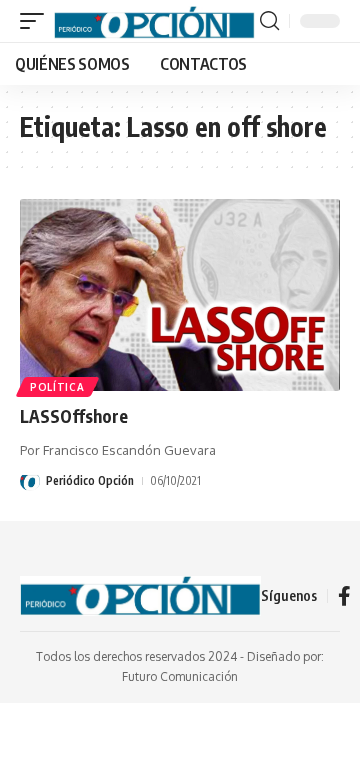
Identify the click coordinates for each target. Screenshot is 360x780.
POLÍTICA (57, 387)
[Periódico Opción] (154, 21)
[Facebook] (344, 596)
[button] (37, 21)
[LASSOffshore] (180, 295)
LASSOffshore (74, 416)
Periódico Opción (90, 480)
